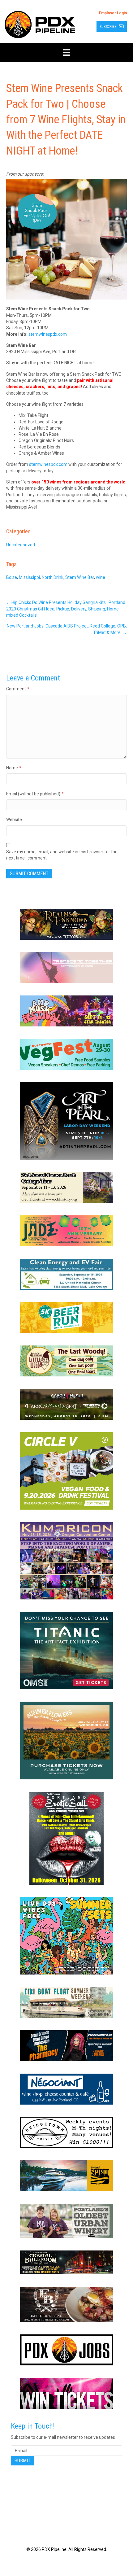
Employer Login (113, 13)
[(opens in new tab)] (66, 924)
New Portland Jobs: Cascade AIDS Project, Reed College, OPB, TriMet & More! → (67, 629)
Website (14, 820)
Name (14, 768)
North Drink (53, 577)
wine (101, 577)
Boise (12, 577)
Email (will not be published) (35, 794)
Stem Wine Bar (80, 577)
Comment (18, 689)
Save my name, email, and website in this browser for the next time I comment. (62, 855)
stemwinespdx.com (48, 334)
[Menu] (66, 52)
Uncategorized (21, 545)
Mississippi (29, 577)
